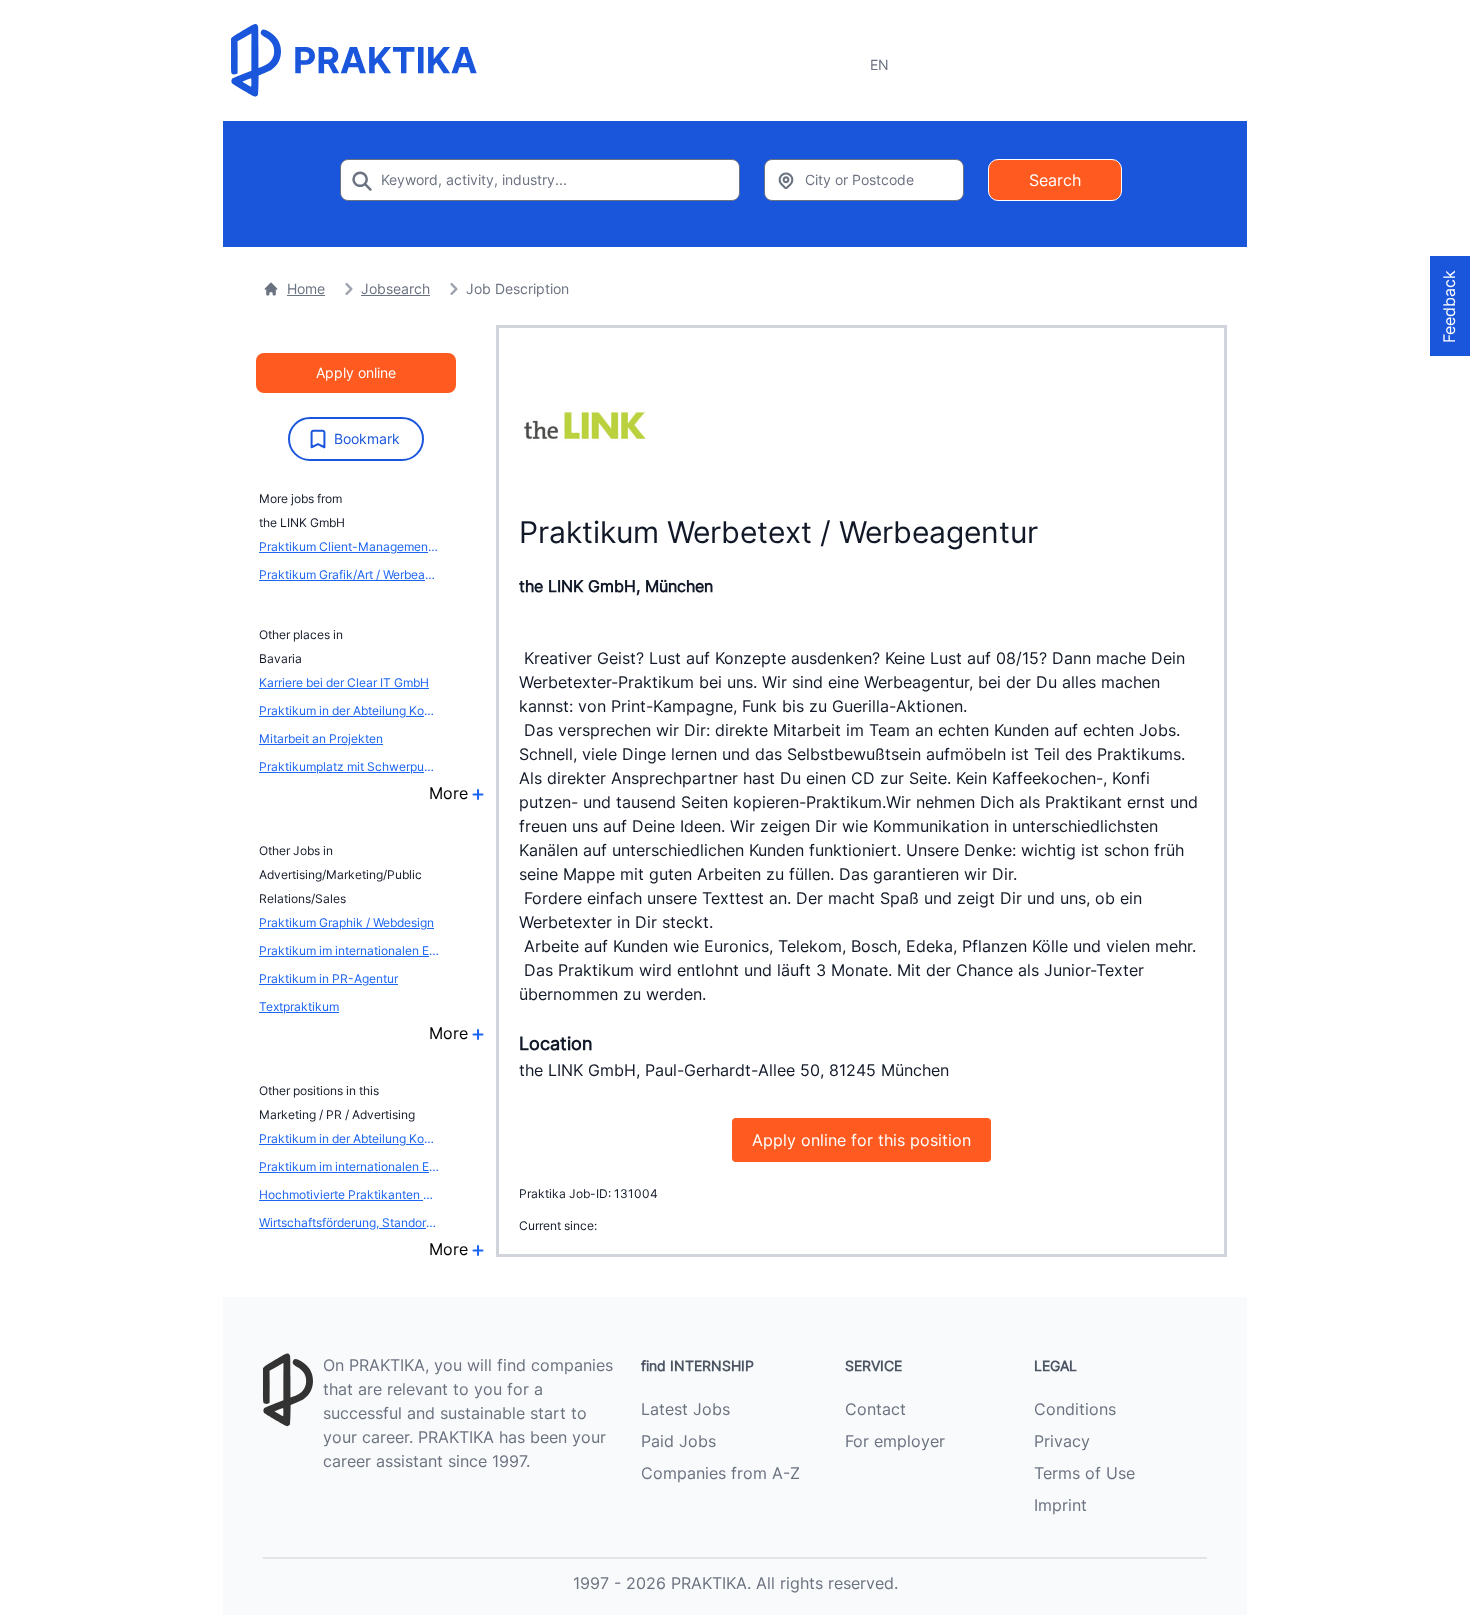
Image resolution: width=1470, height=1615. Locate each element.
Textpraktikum (299, 1006)
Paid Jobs (678, 1441)
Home (306, 288)
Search (1055, 180)
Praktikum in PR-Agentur (328, 978)
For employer (895, 1441)
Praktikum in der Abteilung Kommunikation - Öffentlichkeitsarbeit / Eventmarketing (349, 710)
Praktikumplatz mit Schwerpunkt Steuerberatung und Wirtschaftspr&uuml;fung (349, 766)
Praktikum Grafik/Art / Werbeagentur (349, 574)
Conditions (1075, 1409)
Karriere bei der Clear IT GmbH (344, 682)
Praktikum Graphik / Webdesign (346, 922)
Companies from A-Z (720, 1473)
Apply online (356, 372)
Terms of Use (1084, 1473)
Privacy (1062, 1441)
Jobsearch (395, 288)
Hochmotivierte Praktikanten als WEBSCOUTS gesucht (349, 1194)
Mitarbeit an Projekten (321, 738)
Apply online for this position (861, 1140)
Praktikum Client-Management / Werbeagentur (349, 546)
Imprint (1060, 1505)
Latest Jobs (685, 1409)
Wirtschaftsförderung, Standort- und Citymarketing (349, 1222)
